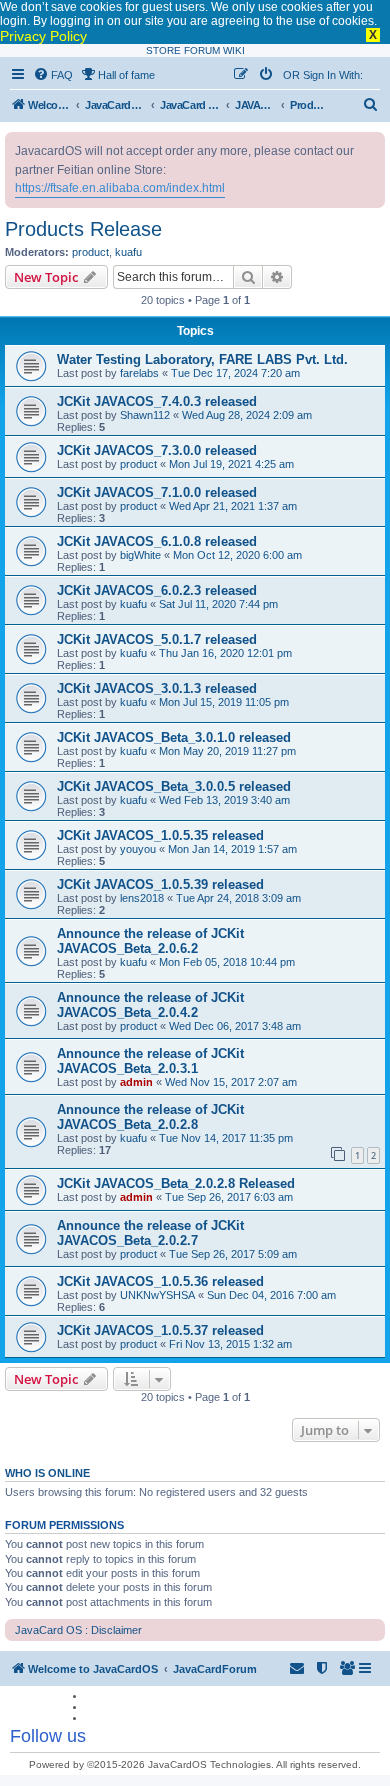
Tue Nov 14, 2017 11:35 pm (226, 1138)
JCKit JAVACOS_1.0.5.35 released (160, 835)
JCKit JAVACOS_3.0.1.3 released (157, 688)
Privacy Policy (43, 36)
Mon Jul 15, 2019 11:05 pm (224, 702)
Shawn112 (145, 415)
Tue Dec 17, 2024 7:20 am (235, 373)
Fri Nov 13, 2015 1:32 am (230, 1344)
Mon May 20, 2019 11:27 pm (227, 751)
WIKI (234, 50)
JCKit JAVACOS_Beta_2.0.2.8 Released (176, 1183)
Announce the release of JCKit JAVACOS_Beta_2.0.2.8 (150, 1117)
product (90, 252)
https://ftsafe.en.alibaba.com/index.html (120, 188)
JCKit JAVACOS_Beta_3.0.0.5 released (174, 786)
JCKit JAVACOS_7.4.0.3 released (157, 401)
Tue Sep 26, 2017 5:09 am (233, 1254)
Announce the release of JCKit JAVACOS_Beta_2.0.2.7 (150, 1233)
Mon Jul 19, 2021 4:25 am (231, 464)
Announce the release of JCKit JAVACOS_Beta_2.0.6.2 (150, 941)
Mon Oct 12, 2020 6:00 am (237, 555)
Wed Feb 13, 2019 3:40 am (224, 800)
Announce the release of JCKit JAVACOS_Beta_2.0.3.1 (150, 1061)
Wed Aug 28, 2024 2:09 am (247, 415)
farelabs (139, 373)
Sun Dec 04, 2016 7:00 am (271, 1295)
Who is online (47, 1473)
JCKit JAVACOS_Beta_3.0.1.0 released (174, 737)
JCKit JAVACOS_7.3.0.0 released (157, 450)
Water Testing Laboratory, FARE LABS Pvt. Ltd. (202, 359)
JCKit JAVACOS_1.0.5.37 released (160, 1330)
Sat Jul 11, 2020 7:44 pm (218, 604)
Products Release (83, 229)
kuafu (128, 252)
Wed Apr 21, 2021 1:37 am (233, 506)
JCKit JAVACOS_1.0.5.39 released (160, 884)
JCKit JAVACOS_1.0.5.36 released (160, 1281)
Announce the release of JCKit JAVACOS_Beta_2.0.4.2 (150, 1005)
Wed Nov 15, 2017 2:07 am (231, 1082)
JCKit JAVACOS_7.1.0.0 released (157, 492)
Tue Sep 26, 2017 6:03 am (229, 1197)
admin (136, 1082)
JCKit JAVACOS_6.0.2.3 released (157, 590)
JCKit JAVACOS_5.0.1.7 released (157, 639)
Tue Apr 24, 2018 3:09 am (238, 898)
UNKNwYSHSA (157, 1295)
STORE (163, 50)
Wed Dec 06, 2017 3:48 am (235, 1026)
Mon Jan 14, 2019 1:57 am (232, 849)
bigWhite (140, 555)
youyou (138, 849)
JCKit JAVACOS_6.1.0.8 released (157, 541)
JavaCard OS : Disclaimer (78, 1630)
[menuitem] (53, 75)
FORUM (202, 50)
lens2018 (142, 898)
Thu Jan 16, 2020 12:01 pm (225, 653)
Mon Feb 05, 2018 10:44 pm (227, 962)
